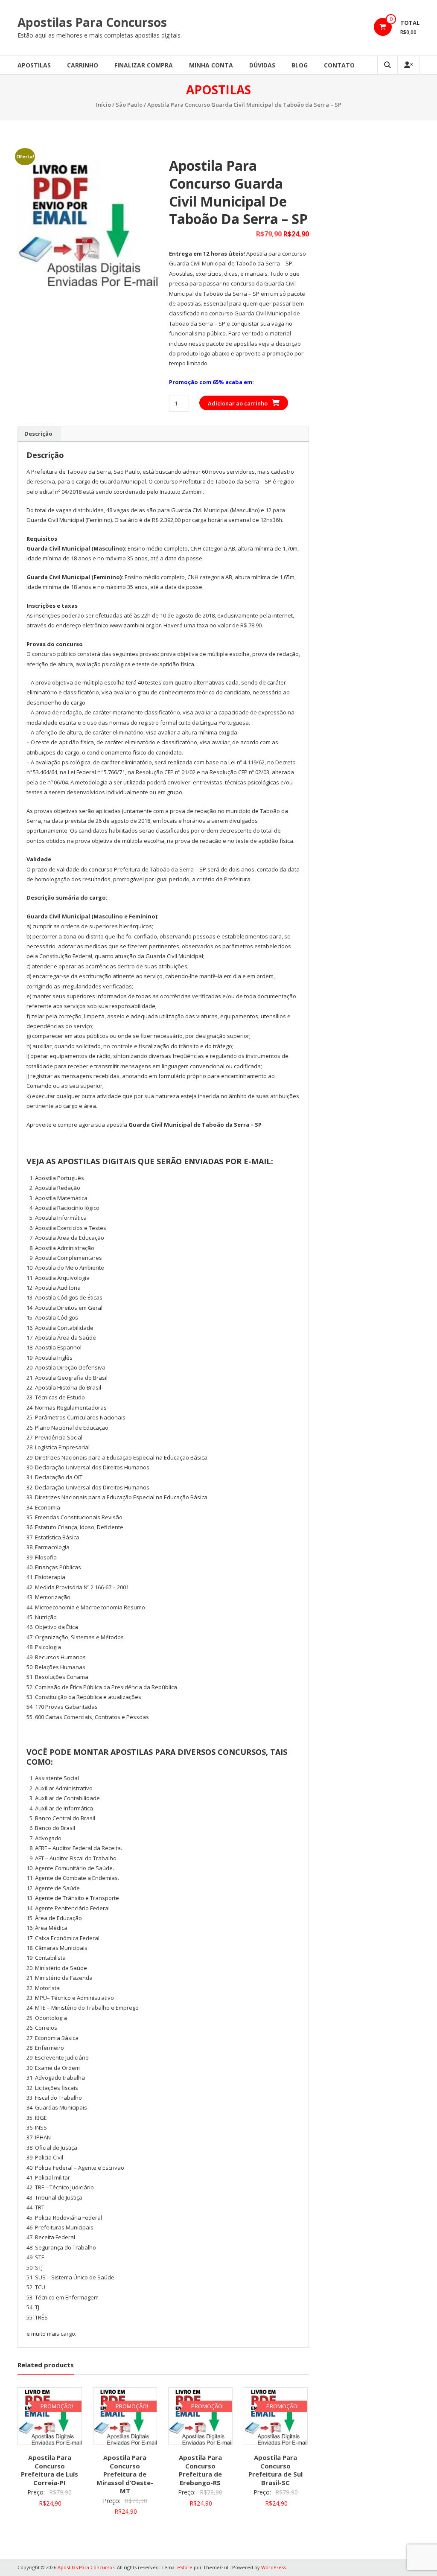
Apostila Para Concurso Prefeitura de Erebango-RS (200, 2470)
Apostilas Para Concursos (92, 22)
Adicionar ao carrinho (238, 403)
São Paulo (129, 105)
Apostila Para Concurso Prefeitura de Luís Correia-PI (50, 2470)
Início (103, 105)
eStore (185, 2567)
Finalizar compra (144, 65)
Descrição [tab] (38, 434)
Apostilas (34, 65)
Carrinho (83, 65)
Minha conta (211, 65)
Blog (300, 65)
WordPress (274, 2567)
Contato (339, 65)
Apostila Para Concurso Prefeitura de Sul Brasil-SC (275, 2470)
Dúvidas (262, 65)
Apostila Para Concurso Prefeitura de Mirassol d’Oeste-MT (125, 2474)
